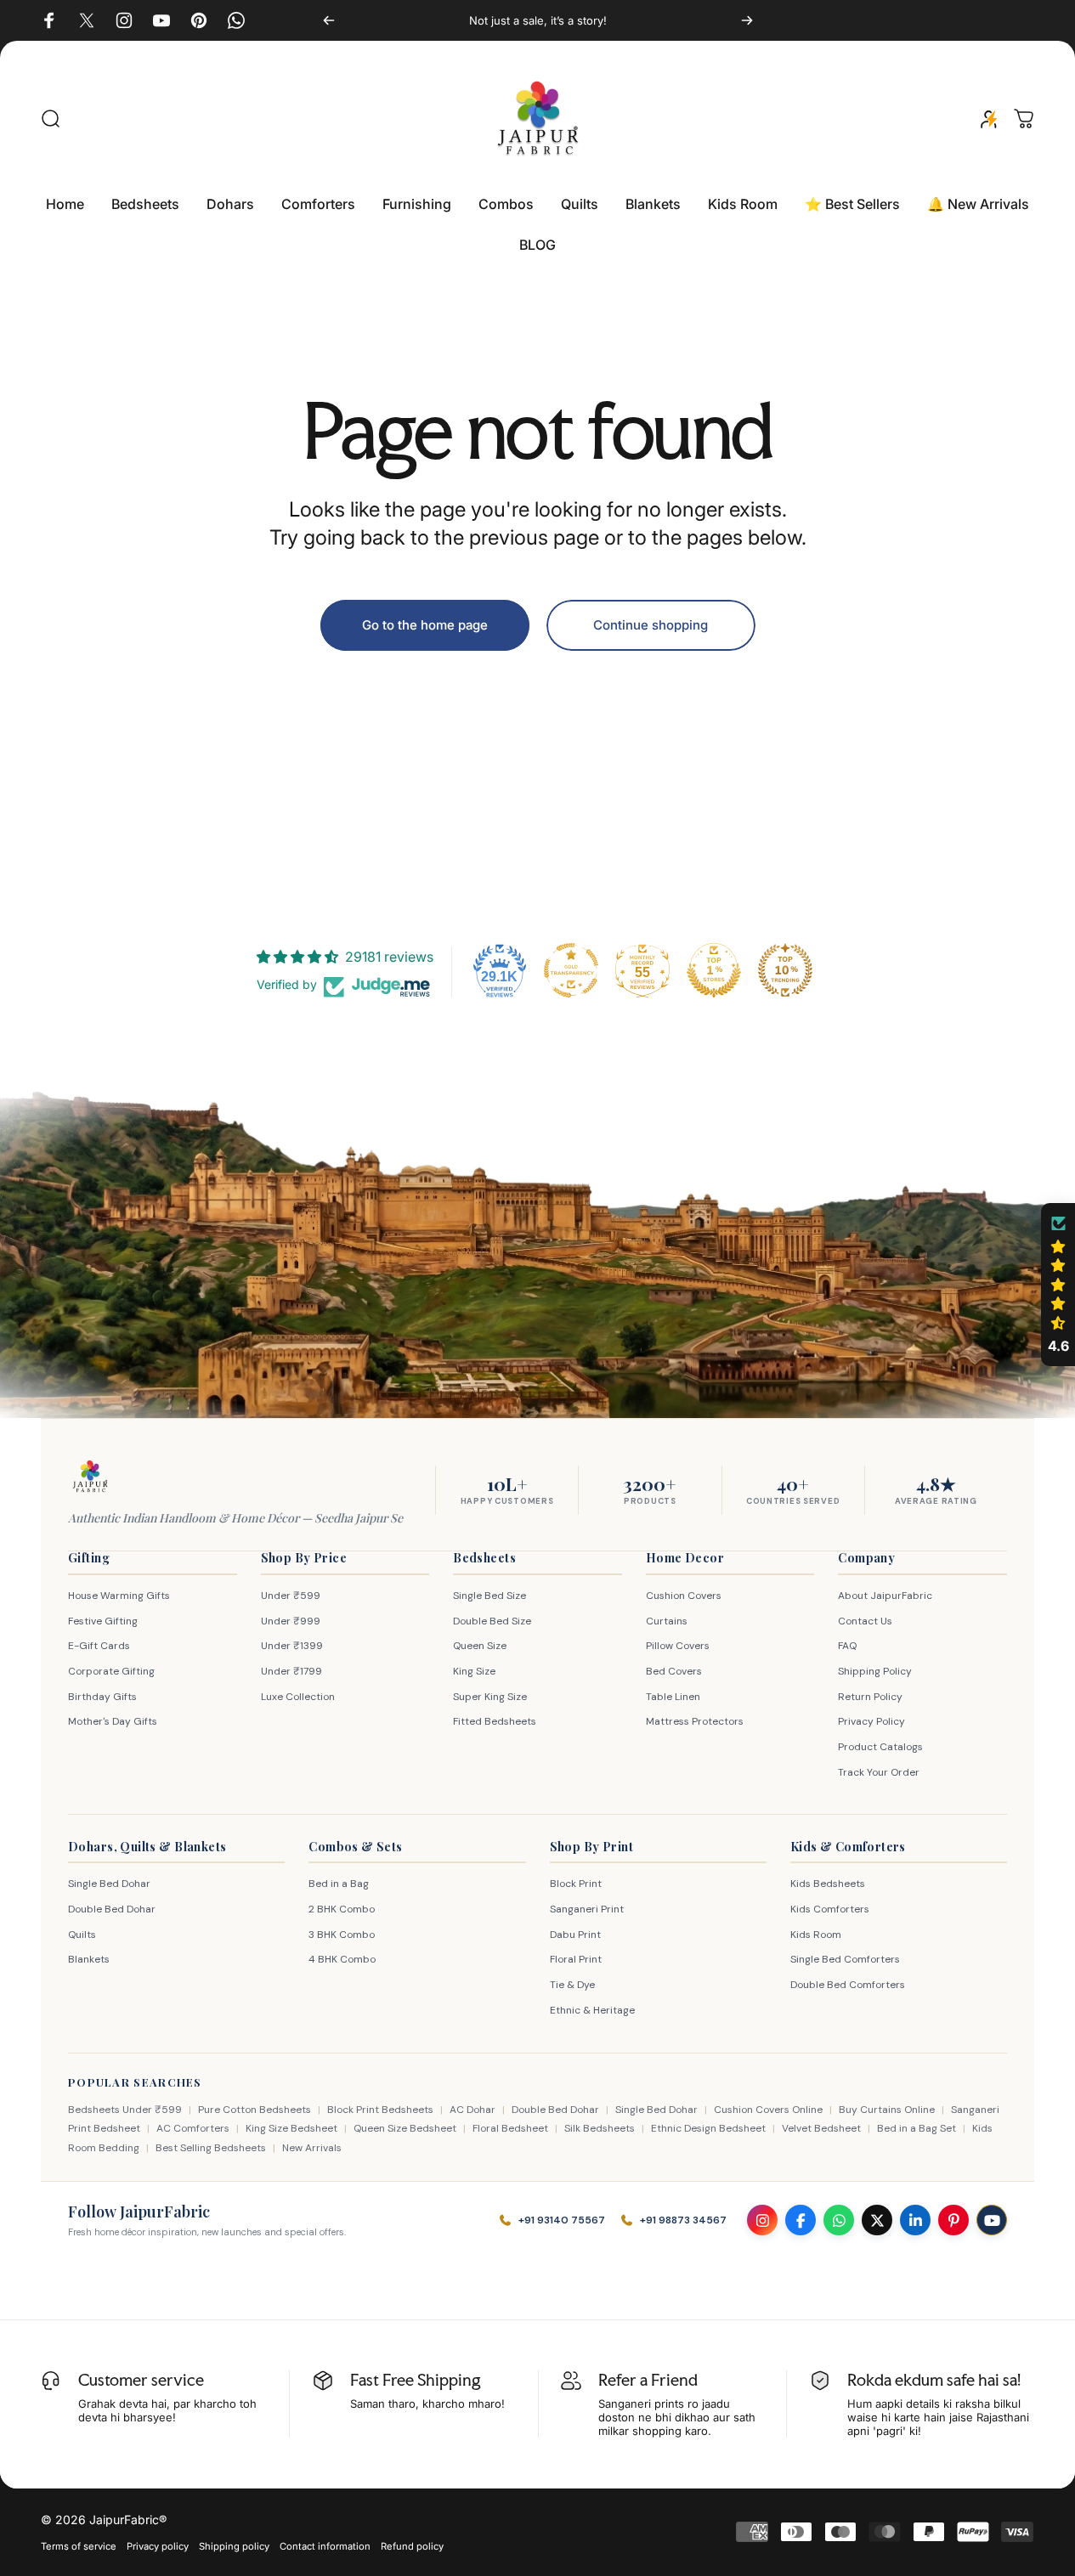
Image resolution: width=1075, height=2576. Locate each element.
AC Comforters (193, 2128)
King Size (474, 1671)
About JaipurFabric (885, 1596)
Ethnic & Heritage (592, 2010)
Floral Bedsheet (510, 2128)
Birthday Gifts (102, 1697)
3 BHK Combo (342, 1935)
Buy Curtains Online (887, 2110)
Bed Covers (674, 1671)
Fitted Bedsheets (495, 1721)
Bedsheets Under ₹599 (125, 2110)
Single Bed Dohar (109, 1884)
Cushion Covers (684, 1596)
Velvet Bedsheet (821, 2128)
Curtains (667, 1621)
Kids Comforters (830, 1909)
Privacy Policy (871, 1721)
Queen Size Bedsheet (405, 2128)
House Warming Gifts (119, 1596)
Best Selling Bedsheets (211, 2148)
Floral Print (576, 1959)
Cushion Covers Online (768, 2110)
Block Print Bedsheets (380, 2110)
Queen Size (480, 1646)
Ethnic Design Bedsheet (708, 2128)
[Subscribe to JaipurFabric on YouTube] (992, 2220)
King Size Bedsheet (291, 2128)
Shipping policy (234, 2546)
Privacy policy (158, 2546)
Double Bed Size (492, 1621)
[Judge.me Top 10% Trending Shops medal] (785, 970)
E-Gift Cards (99, 1646)
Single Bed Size (489, 1596)
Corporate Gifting (111, 1671)
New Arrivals (312, 2148)
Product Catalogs (880, 1747)
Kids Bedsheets (828, 1884)
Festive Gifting (103, 1621)
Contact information (325, 2546)
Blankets (89, 1959)
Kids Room (816, 1935)
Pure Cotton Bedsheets (255, 2110)
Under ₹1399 (292, 1646)
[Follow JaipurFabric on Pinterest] (953, 2220)
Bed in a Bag (339, 1884)
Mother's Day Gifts (113, 1721)
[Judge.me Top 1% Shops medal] (714, 970)
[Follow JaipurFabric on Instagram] (762, 2220)
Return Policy (870, 1697)
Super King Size (490, 1697)
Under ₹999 (291, 1621)
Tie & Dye (572, 1985)
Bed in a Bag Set (917, 2128)
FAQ (847, 1646)
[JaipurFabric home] (90, 1477)
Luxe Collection (298, 1697)
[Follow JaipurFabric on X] (877, 2220)
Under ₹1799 (291, 1671)
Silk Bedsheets (600, 2128)
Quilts (82, 1935)
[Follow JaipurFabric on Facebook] (801, 2220)
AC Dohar (472, 2110)
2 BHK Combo (342, 1909)
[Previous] (329, 20)
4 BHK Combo (342, 1959)
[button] (1058, 1285)
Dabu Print (575, 1935)
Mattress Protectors (695, 1721)
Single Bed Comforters (845, 1959)
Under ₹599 (291, 1596)
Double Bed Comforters (848, 1985)
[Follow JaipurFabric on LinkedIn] (915, 2220)
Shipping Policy (875, 1671)
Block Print (576, 1884)
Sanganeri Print (587, 1909)
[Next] (747, 20)
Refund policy (412, 2546)
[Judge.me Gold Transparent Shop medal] (571, 970)
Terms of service (79, 2546)
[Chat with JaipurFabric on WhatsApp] (839, 2220)
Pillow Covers (678, 1646)
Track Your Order (879, 1772)
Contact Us (865, 1621)
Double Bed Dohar (112, 1909)
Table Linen (673, 1697)
